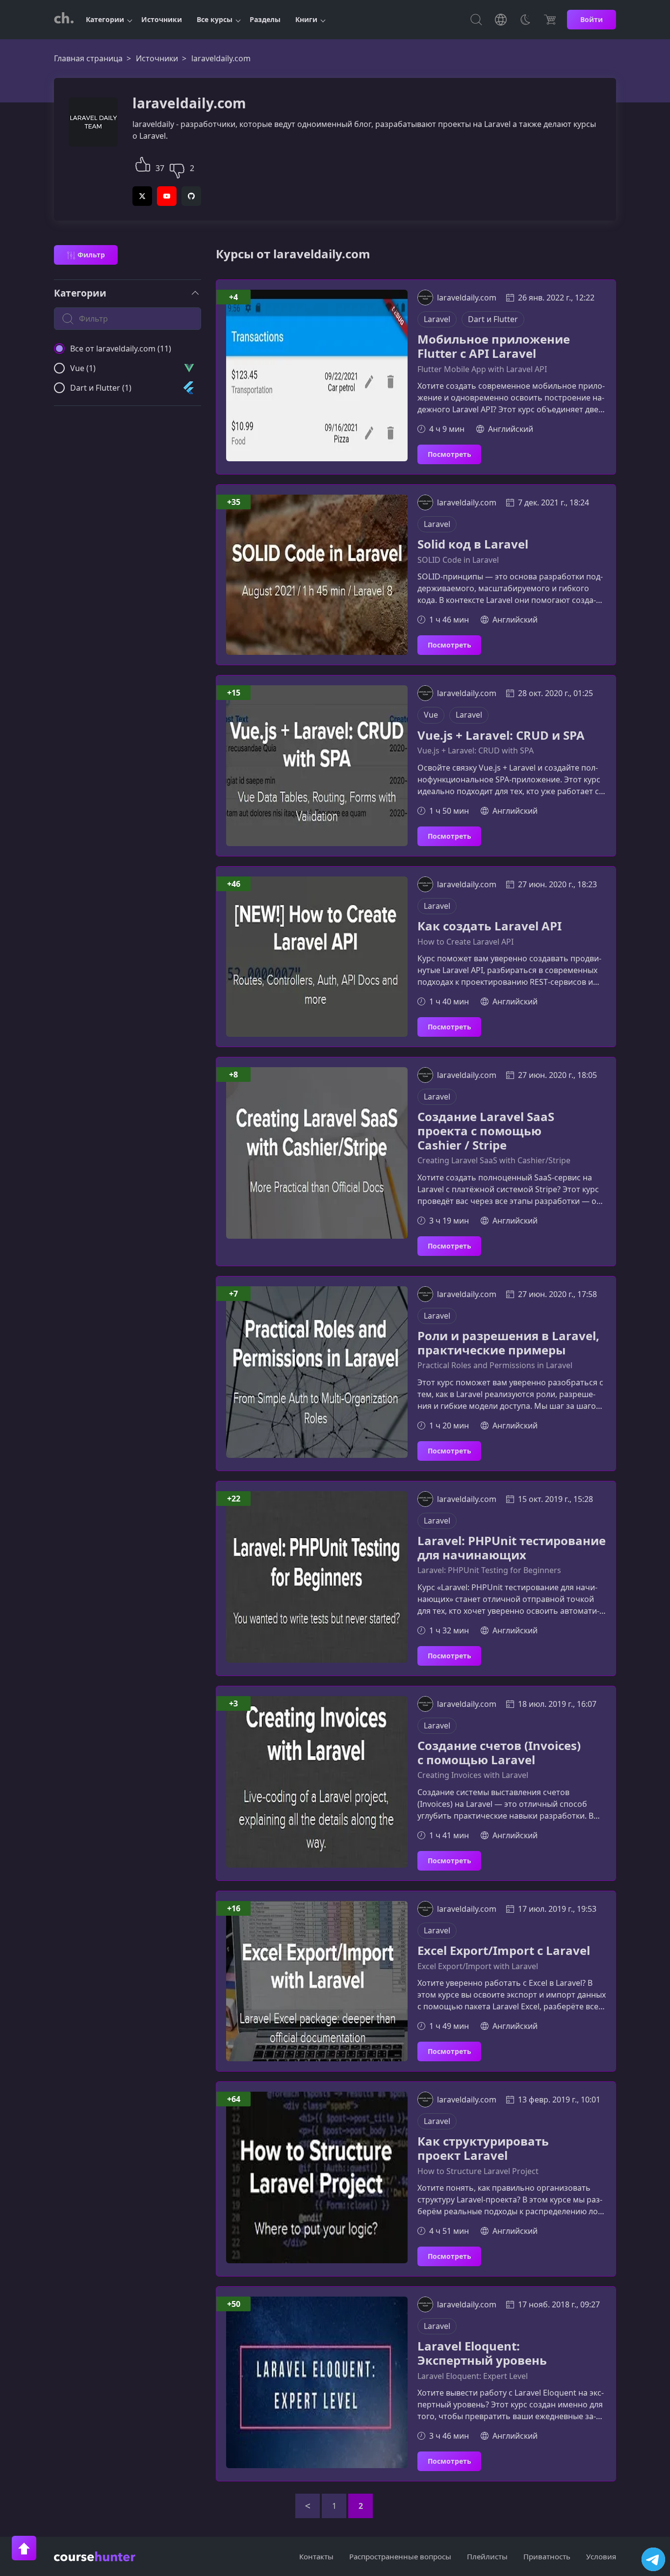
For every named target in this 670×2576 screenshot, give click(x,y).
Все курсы (215, 19)
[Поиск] (476, 20)
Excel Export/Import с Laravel (504, 1951)
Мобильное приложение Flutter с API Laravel (494, 347)
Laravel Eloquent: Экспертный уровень (482, 2353)
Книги (306, 19)
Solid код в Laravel (473, 544)
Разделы (265, 19)
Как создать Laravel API (490, 926)
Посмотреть (450, 454)
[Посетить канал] (653, 2559)
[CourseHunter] (64, 20)
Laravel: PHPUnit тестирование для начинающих (512, 1548)
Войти (592, 19)
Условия (601, 2556)
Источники (162, 19)
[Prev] (308, 2506)
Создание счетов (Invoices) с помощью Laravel (499, 1753)
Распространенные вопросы (400, 2556)
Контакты (316, 2556)
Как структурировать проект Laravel (483, 2149)
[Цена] (550, 20)
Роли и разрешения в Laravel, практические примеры (508, 1343)
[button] (143, 163)
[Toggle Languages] (501, 20)
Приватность (547, 2556)
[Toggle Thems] (525, 20)
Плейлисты (487, 2556)
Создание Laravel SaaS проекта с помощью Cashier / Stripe (486, 1131)
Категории (105, 19)
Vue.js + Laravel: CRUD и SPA (501, 736)
